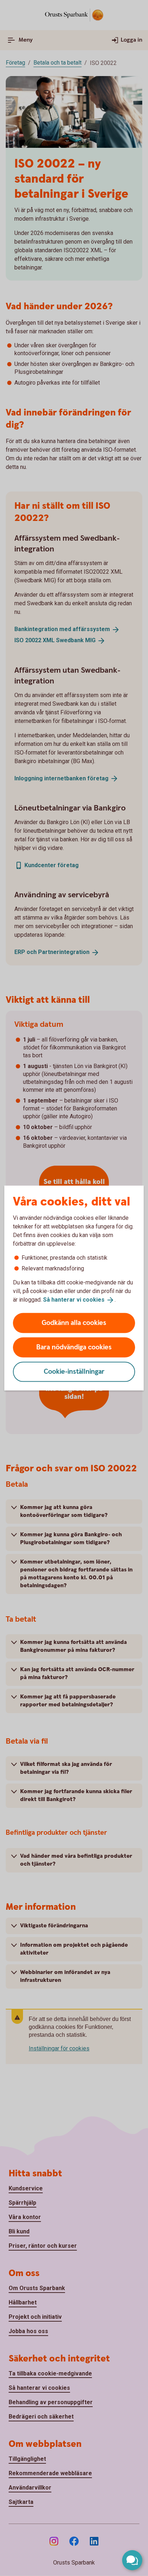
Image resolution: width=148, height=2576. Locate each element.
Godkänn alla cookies (74, 1323)
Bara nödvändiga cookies (74, 1347)
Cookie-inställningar (74, 1371)
